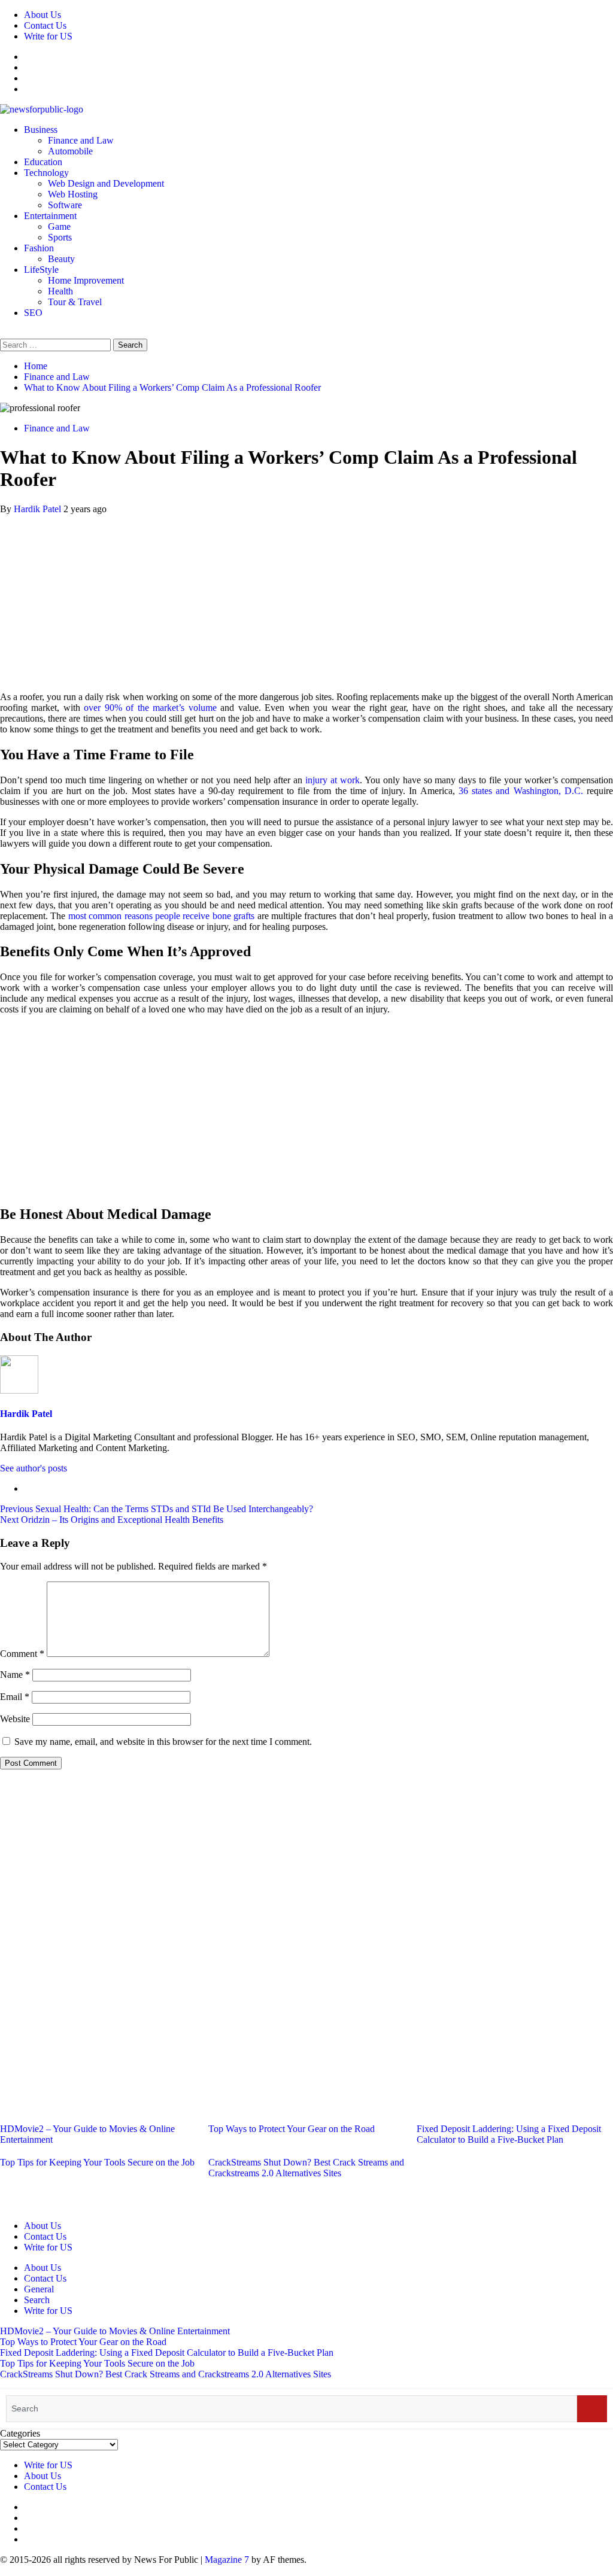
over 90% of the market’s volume (150, 708)
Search (37, 2300)
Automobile (70, 151)
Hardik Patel (39, 509)
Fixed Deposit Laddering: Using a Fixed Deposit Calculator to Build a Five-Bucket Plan (509, 2134)
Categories (20, 2433)
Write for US (48, 36)
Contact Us (45, 25)
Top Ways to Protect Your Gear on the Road (292, 2129)
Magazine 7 (227, 2560)
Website (15, 1719)
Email (15, 1697)
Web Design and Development (106, 183)
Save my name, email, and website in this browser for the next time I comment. (163, 1742)
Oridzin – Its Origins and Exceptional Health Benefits (112, 1520)
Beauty (61, 259)
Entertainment (50, 216)
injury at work (333, 780)
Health (60, 291)
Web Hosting (73, 194)
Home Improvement (86, 280)
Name (15, 1675)
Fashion (39, 248)
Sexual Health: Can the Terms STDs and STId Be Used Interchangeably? (157, 1509)
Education (43, 162)
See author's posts (34, 1468)
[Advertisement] (306, 598)
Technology (46, 173)
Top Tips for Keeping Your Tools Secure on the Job (97, 2162)
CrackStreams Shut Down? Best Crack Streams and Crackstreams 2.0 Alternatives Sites (306, 2168)
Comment (22, 1654)
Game (59, 226)
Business (41, 130)
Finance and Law (81, 140)
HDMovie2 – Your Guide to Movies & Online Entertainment (115, 2331)
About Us (43, 15)
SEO (33, 313)
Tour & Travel (75, 302)
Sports (60, 237)
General (39, 2289)
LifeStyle (41, 270)
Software (65, 205)
